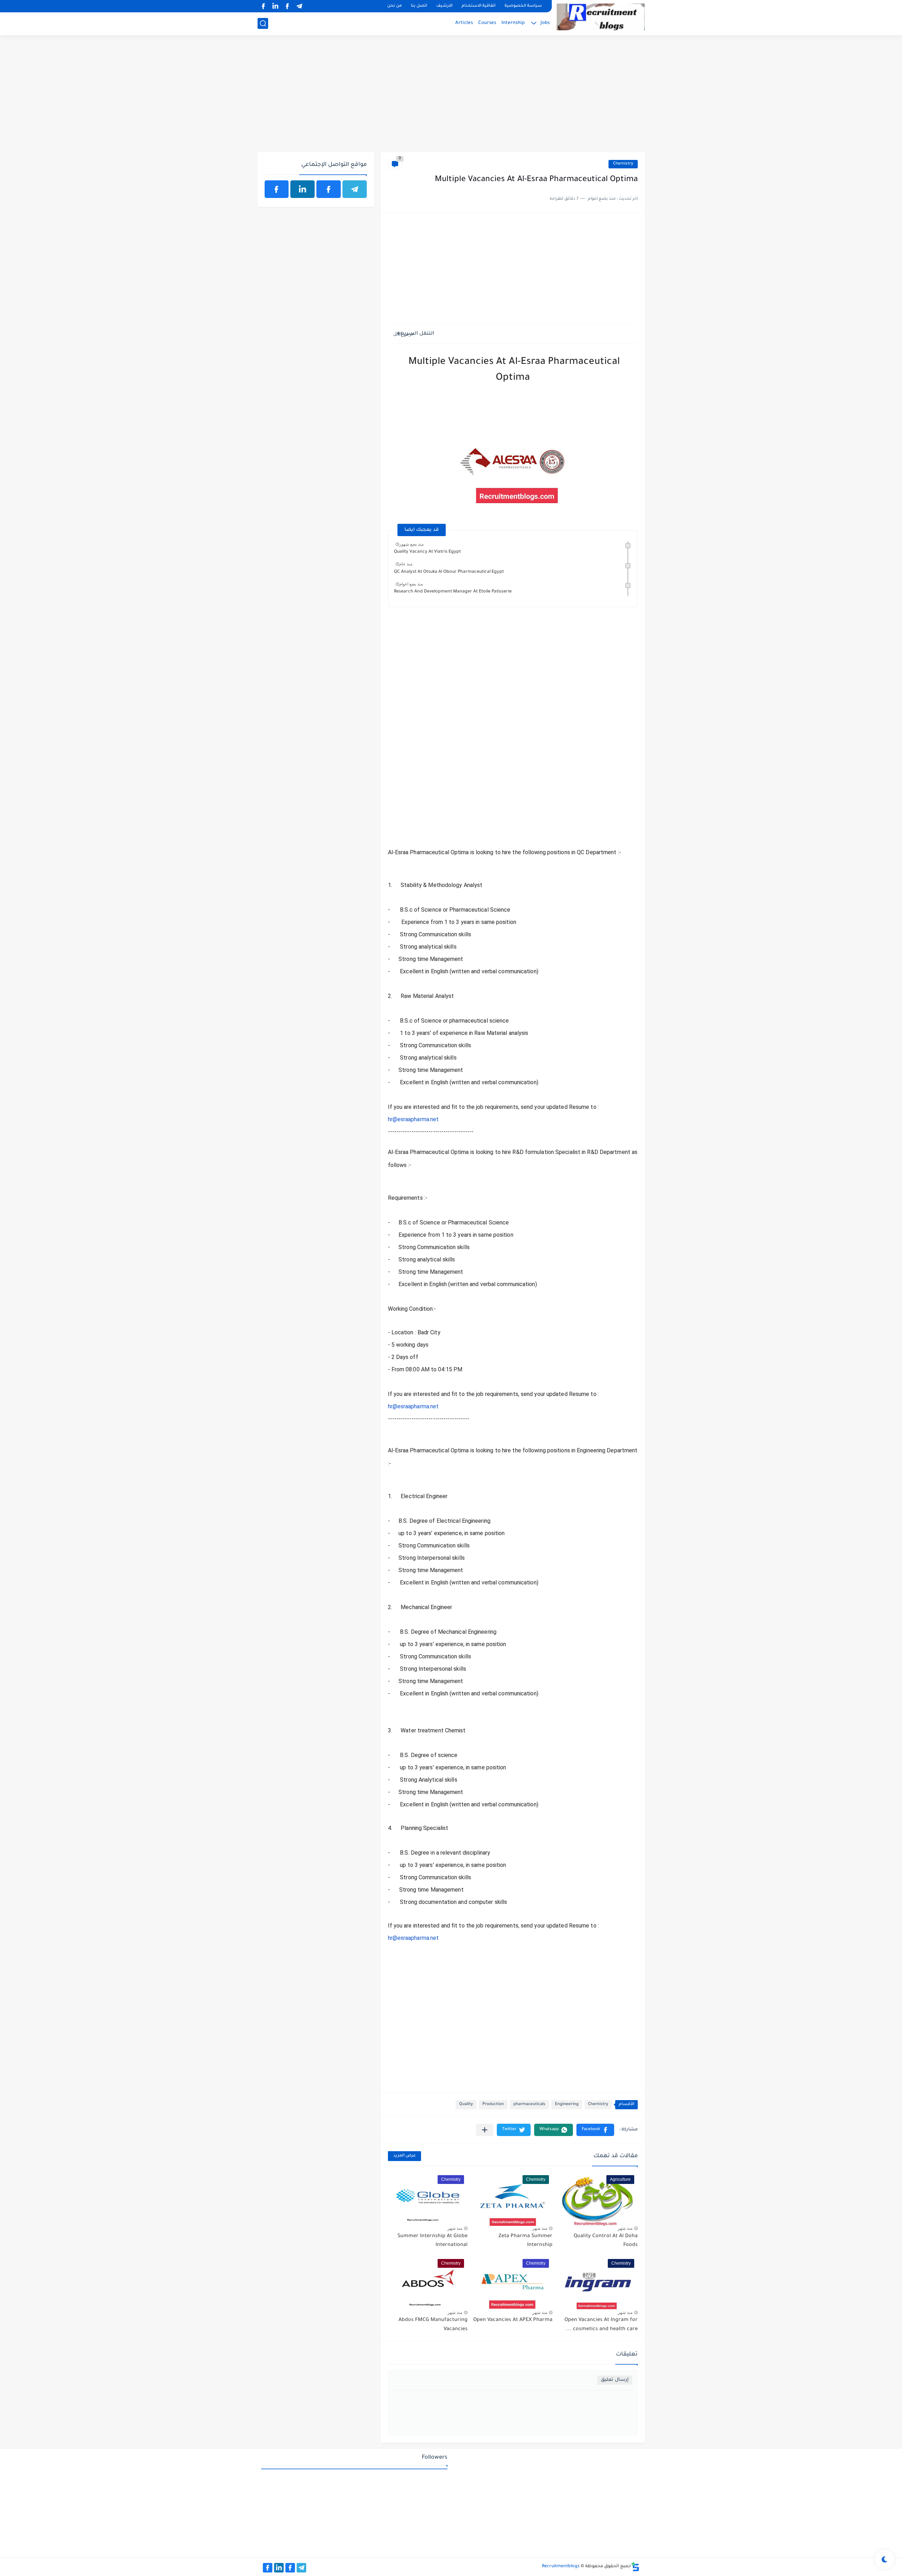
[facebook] (288, 6)
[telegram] (299, 6)
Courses (487, 23)
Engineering (567, 2105)
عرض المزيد (404, 2156)
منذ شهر (625, 2228)
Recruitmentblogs (561, 2566)
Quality (466, 2105)
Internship (513, 23)
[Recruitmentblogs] (601, 17)
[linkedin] (276, 6)
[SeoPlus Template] (635, 2567)
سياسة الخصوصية (523, 6)
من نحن (394, 6)
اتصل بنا (419, 6)
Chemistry (623, 164)
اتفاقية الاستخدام (478, 6)
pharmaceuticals (529, 2105)
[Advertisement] (451, 98)
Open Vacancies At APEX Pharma (513, 2320)
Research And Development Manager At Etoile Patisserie (453, 592)
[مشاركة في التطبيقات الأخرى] (485, 2130)
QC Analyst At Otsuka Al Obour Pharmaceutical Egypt (449, 572)
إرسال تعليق (615, 2380)
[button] (595, 2130)
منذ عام (406, 564)
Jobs (545, 23)
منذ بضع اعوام (411, 584)
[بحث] (263, 23)
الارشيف (444, 6)
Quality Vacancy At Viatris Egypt (427, 552)
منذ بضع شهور (411, 544)
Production (493, 2105)
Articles (464, 23)
